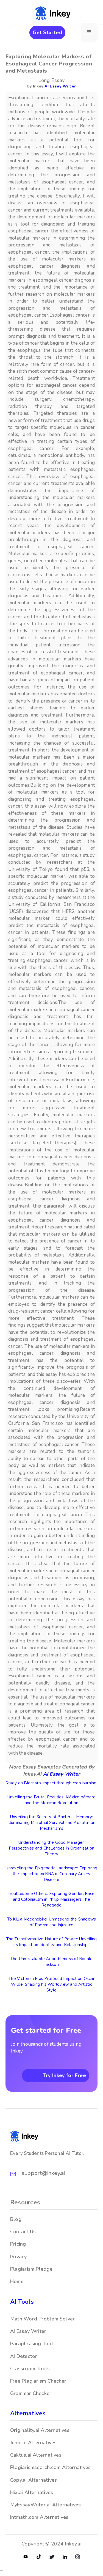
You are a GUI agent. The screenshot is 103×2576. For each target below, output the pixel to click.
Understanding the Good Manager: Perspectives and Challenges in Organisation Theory (51, 1848)
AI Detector (24, 2356)
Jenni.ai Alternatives (34, 2443)
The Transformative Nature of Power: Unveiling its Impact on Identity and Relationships (52, 1942)
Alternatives (28, 2413)
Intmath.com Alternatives (39, 2517)
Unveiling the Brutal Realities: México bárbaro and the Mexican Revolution (51, 1800)
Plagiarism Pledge (31, 2269)
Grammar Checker (31, 2393)
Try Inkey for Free (65, 2075)
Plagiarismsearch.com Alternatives (50, 2467)
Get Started (47, 32)
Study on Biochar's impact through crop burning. (51, 1783)
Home (17, 2281)
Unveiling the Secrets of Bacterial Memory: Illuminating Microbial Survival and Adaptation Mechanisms (51, 1823)
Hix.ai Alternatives (32, 2492)
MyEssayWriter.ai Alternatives (45, 2505)
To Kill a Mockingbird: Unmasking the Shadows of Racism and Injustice (52, 1922)
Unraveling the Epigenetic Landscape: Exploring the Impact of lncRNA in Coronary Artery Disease (51, 1874)
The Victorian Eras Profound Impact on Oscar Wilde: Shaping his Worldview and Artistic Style (51, 1984)
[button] (89, 33)
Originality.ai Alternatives (40, 2430)
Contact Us (23, 2232)
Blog (16, 2219)
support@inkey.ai (43, 2173)
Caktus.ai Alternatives (36, 2455)
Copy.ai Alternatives (34, 2480)
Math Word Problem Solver (42, 2319)
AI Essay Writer (60, 86)
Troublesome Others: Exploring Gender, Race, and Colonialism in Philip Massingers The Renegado (51, 1899)
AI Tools (22, 2302)
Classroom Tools (30, 2369)
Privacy (19, 2257)
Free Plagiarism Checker (38, 2381)
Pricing (18, 2244)
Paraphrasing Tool (32, 2344)
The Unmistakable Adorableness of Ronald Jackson (52, 1962)
